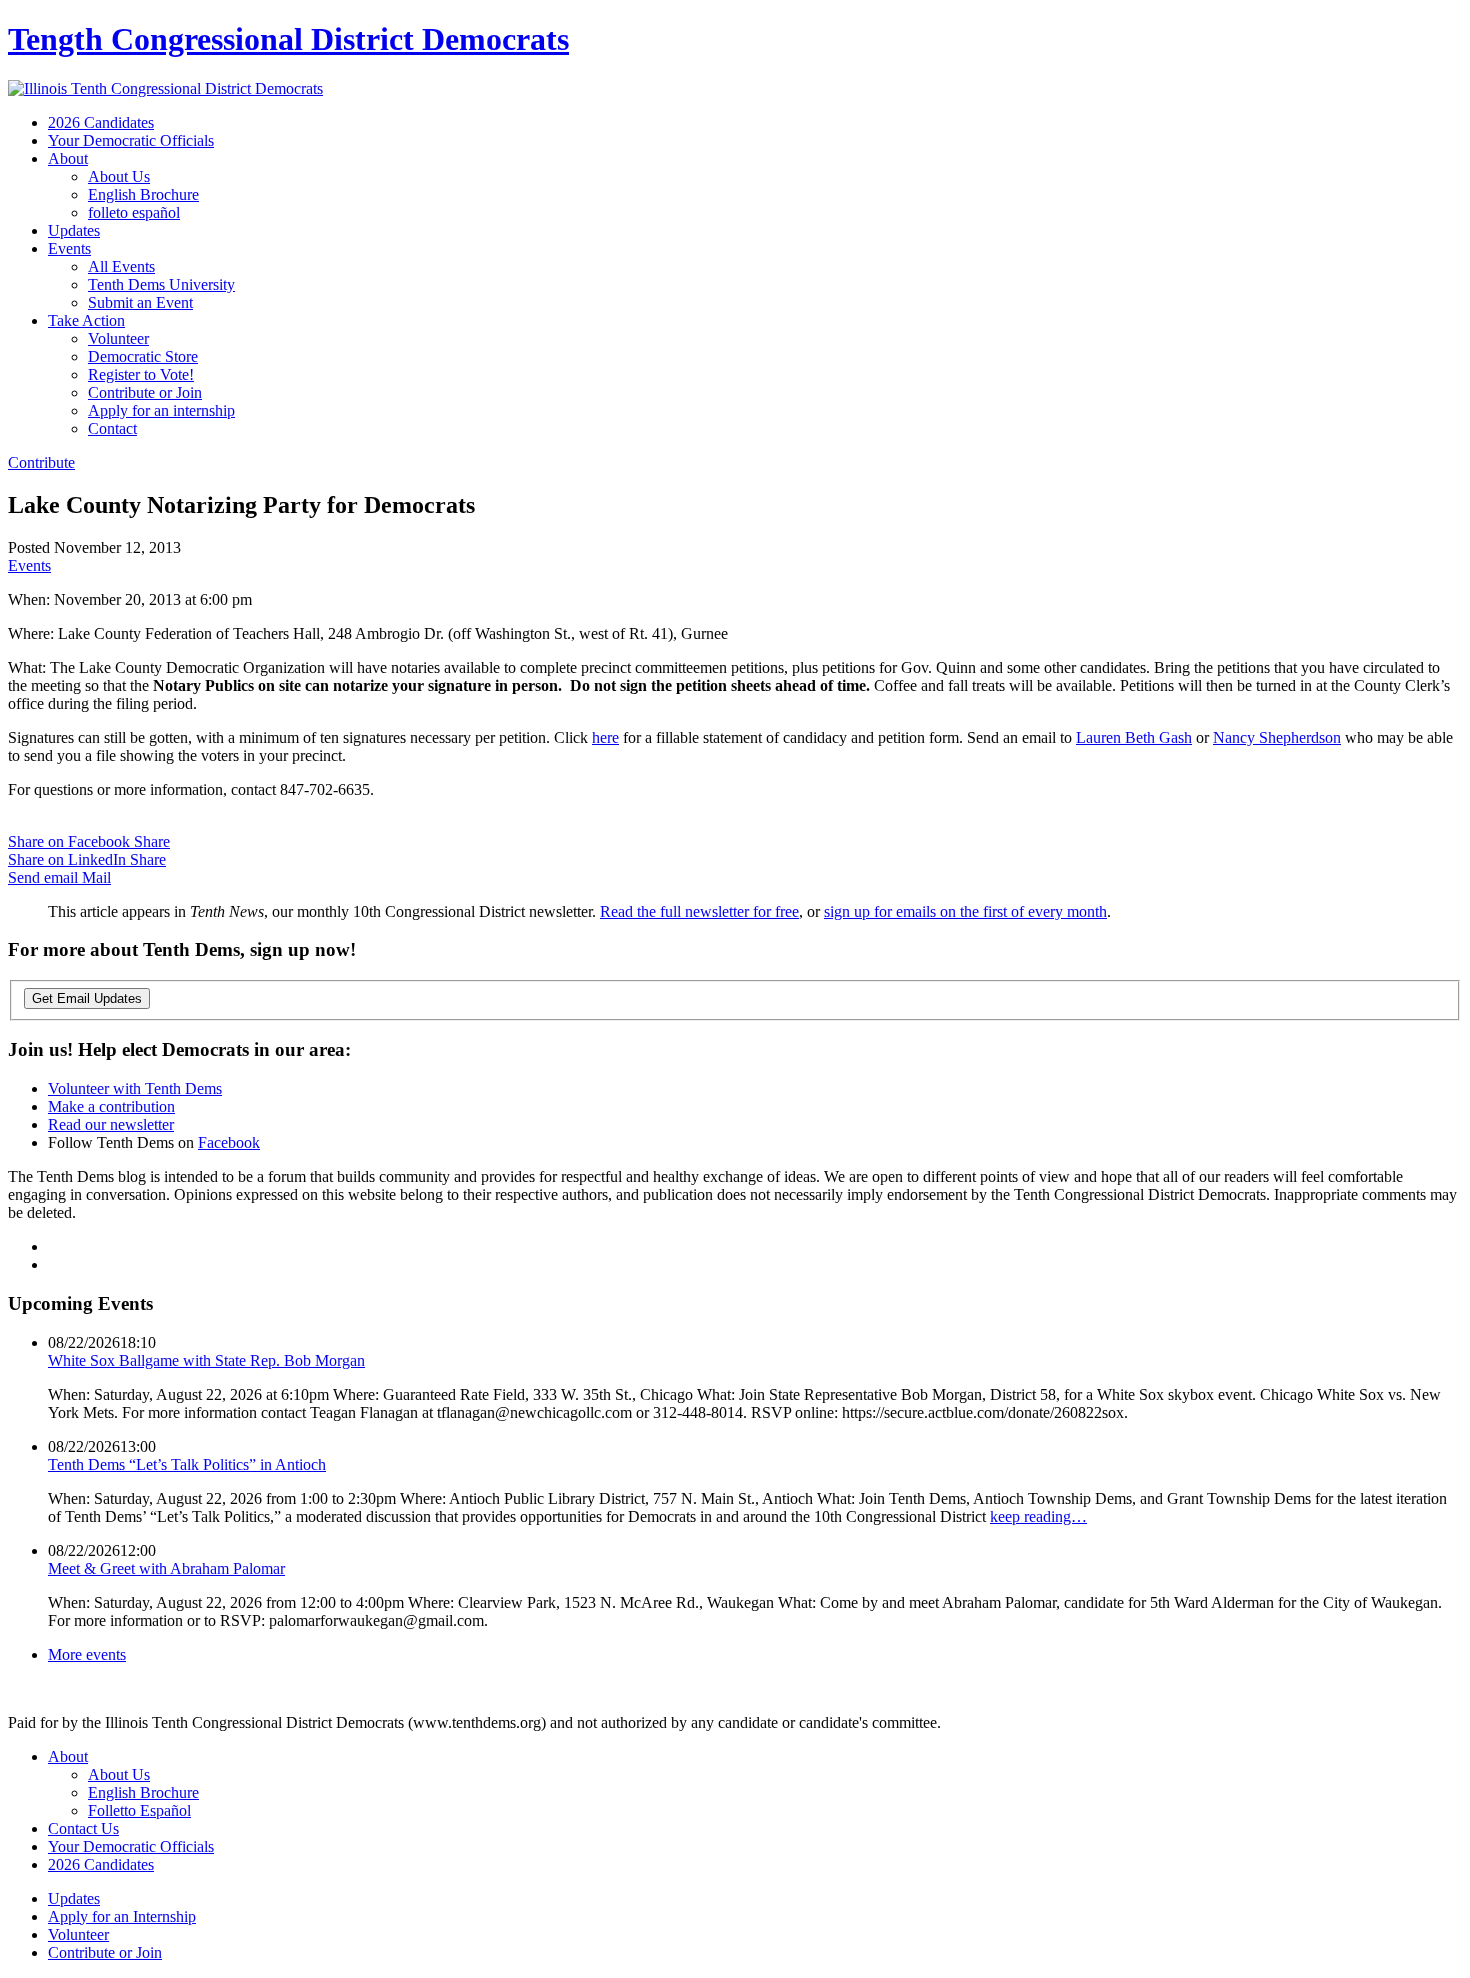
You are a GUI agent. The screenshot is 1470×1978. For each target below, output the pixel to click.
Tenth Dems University (161, 284)
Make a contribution (111, 1106)
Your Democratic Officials (131, 140)
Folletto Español (139, 1810)
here (605, 737)
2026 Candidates (101, 122)
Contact (112, 428)
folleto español (134, 212)
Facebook (229, 1142)
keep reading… (1038, 1516)
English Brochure (143, 194)
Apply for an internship (161, 410)
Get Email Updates (87, 998)
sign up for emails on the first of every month (965, 911)
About (68, 158)
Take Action (86, 320)
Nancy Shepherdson (1277, 737)
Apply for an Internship (122, 1916)
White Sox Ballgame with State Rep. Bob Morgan (206, 1360)
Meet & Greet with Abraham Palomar (166, 1568)
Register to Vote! (141, 374)
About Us (119, 176)
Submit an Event (140, 302)
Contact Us (83, 1828)
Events (69, 248)
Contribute (41, 462)
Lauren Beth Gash (1134, 737)
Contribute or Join (145, 392)
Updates (74, 230)
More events (87, 1654)
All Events (121, 266)
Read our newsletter (111, 1124)
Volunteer (118, 338)
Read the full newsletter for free (699, 911)
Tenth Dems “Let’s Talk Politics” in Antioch (187, 1464)
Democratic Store (143, 356)
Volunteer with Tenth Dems (135, 1088)
